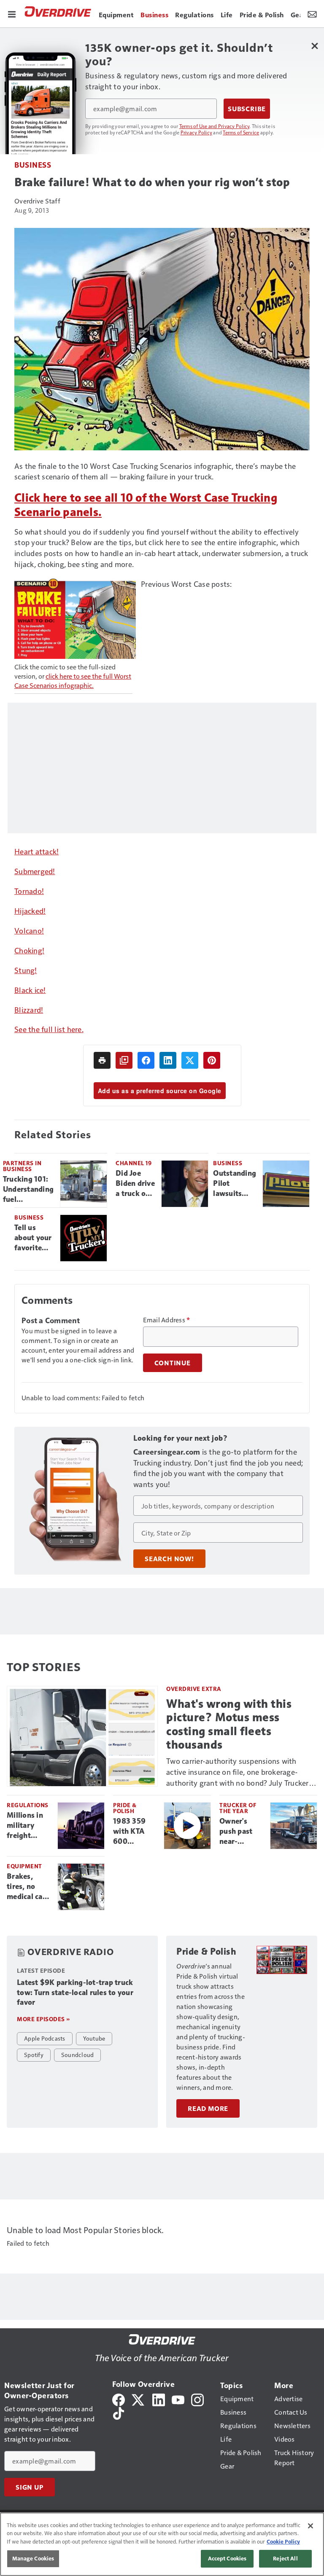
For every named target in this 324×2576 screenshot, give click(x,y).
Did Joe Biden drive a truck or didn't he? (135, 1184)
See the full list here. (49, 1029)
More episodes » (43, 2019)
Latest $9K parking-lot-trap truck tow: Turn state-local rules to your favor (75, 1993)
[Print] (102, 1060)
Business (33, 165)
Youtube (94, 2038)
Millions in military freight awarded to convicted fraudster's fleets (26, 1826)
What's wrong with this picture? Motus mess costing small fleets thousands (229, 1724)
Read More (208, 2108)
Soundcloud (78, 2054)
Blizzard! (29, 1010)
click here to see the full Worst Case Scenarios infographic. (73, 681)
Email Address (167, 1320)
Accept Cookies (227, 2558)
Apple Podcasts (45, 2038)
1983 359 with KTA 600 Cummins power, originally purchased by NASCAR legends (133, 1832)
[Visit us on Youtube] (178, 2399)
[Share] (146, 1060)
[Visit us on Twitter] (139, 2399)
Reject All (285, 2558)
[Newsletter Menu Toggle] (312, 13)
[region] (162, 2544)
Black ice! (30, 990)
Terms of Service (241, 132)
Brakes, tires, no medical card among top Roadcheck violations (28, 1887)
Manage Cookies (33, 2558)
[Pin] (212, 1060)
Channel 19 (134, 1163)
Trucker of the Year (238, 1808)
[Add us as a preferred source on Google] (124, 1060)
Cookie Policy (283, 2541)
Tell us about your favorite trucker (33, 1238)
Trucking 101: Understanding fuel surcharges (28, 1190)
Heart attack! (36, 851)
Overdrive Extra (194, 1689)
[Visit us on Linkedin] (159, 2399)
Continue (173, 1363)
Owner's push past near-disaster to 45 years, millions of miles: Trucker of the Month (238, 1832)
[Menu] (12, 13)
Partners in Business (22, 1166)
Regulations (28, 1805)
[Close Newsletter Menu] (315, 46)
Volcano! (29, 930)
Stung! (26, 970)
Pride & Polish (125, 1808)
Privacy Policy (197, 132)
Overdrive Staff (37, 201)
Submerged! (35, 871)
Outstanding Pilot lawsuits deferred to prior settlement (235, 1184)
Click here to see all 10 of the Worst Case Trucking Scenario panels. (146, 505)
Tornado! (29, 891)
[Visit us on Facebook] (119, 2399)
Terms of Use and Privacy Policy (215, 126)
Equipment (24, 1866)
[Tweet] (190, 1060)
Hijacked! (30, 911)
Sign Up (30, 2487)
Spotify (34, 2054)
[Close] (310, 2526)
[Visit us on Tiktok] (119, 2412)
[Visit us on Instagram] (197, 2399)
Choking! (29, 950)
